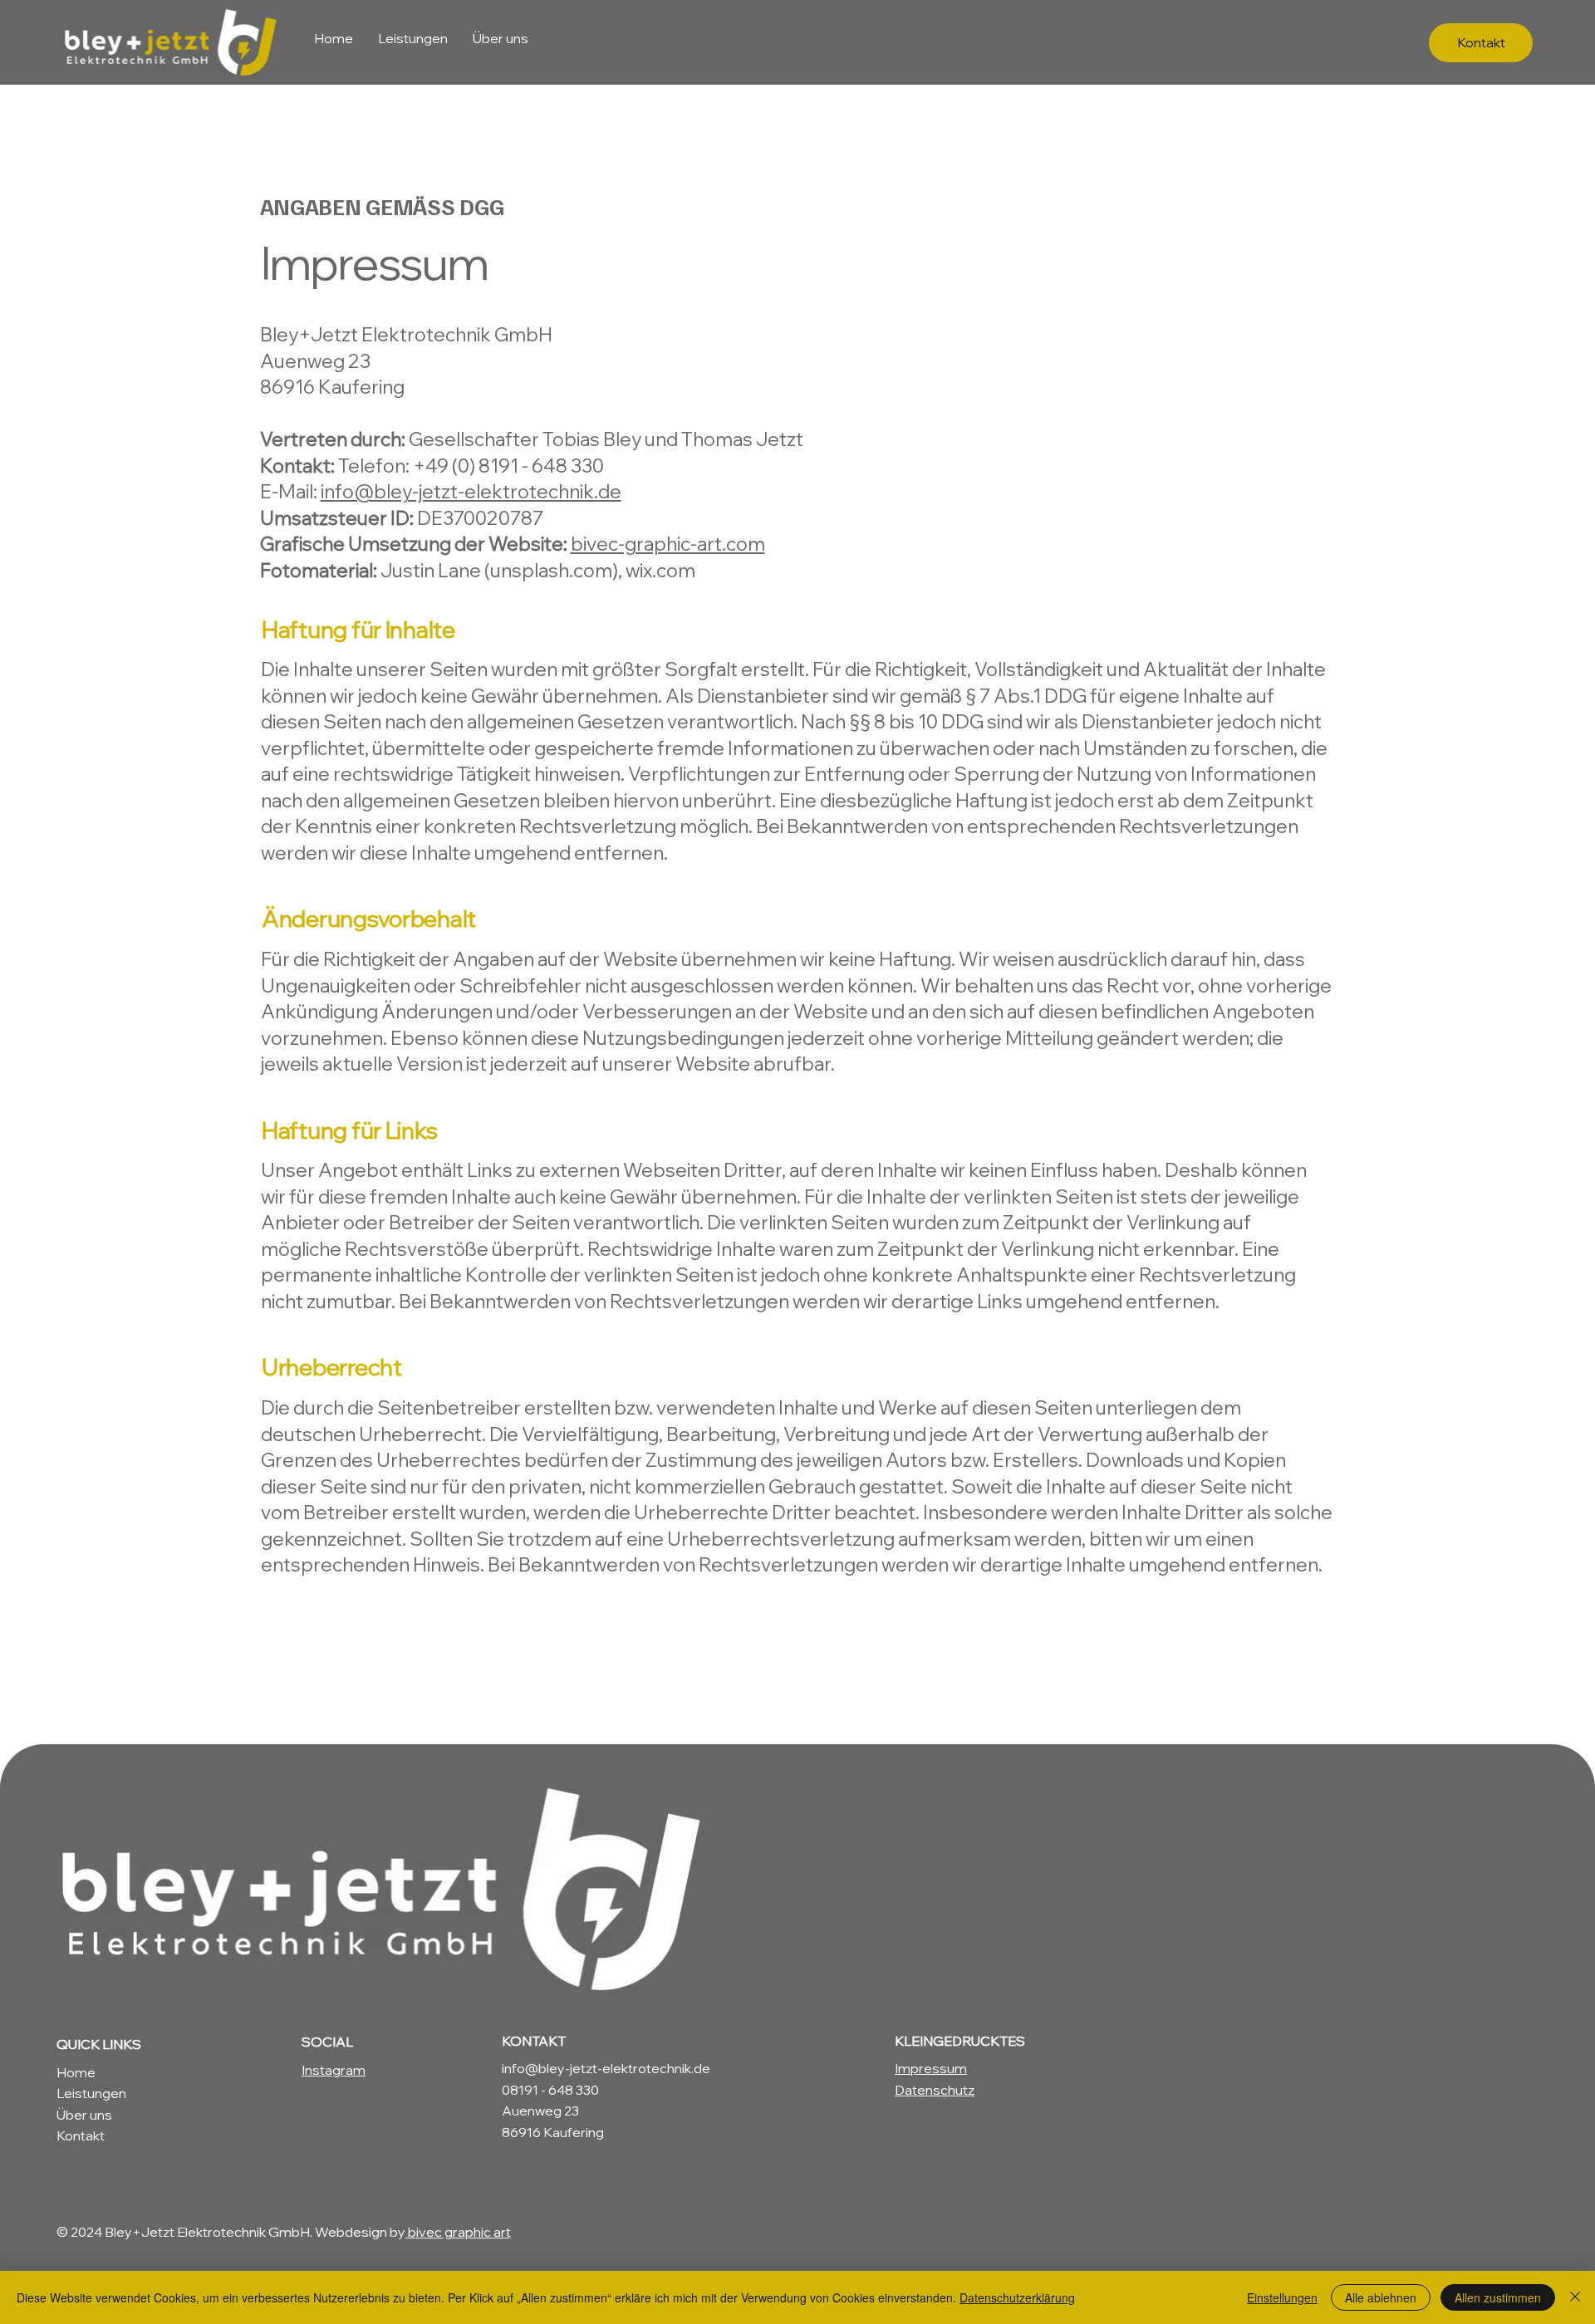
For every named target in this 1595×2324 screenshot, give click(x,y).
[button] (1481, 43)
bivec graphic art (458, 2232)
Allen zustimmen (1498, 2297)
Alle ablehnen (1381, 2297)
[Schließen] (1575, 2297)
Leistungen (91, 2093)
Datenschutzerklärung (1017, 2297)
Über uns (84, 2115)
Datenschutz (935, 2090)
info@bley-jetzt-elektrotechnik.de (471, 491)
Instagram (334, 2070)
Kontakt (81, 2135)
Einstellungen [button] (1282, 2297)
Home (76, 2072)
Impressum (931, 2068)
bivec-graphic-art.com (668, 544)
